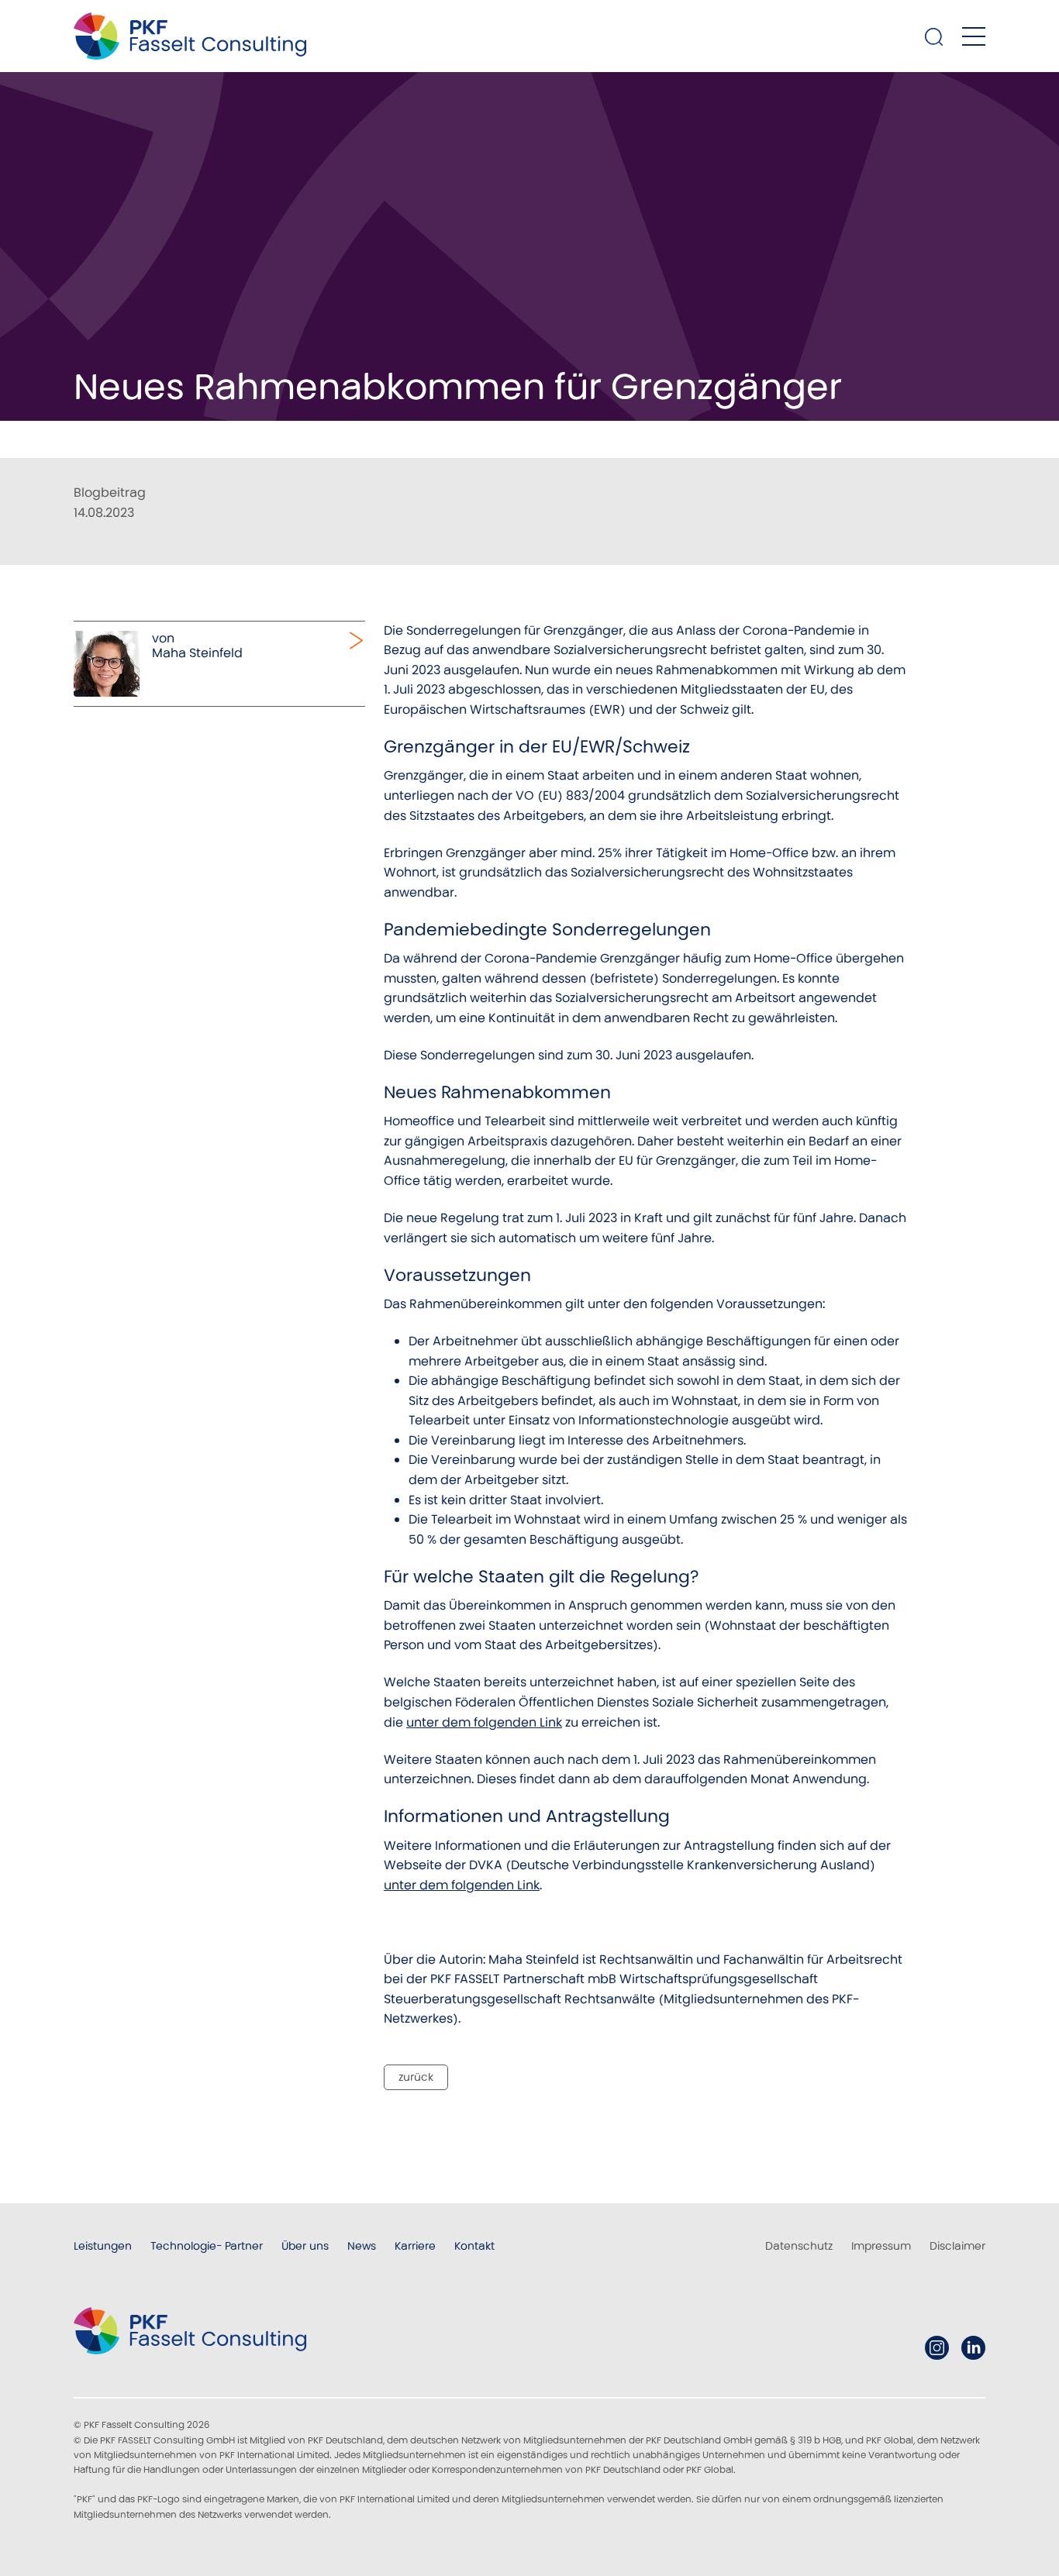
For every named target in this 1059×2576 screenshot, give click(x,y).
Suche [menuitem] (934, 36)
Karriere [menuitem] (415, 2246)
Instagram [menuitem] (937, 2348)
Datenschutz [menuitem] (799, 2246)
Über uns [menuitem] (305, 2246)
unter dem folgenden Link (484, 1722)
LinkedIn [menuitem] (973, 2348)
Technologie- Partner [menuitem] (207, 2246)
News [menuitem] (362, 2246)
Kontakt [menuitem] (474, 2246)
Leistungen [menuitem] (103, 2246)
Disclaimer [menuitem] (957, 2246)
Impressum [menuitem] (881, 2246)
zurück (416, 2077)
